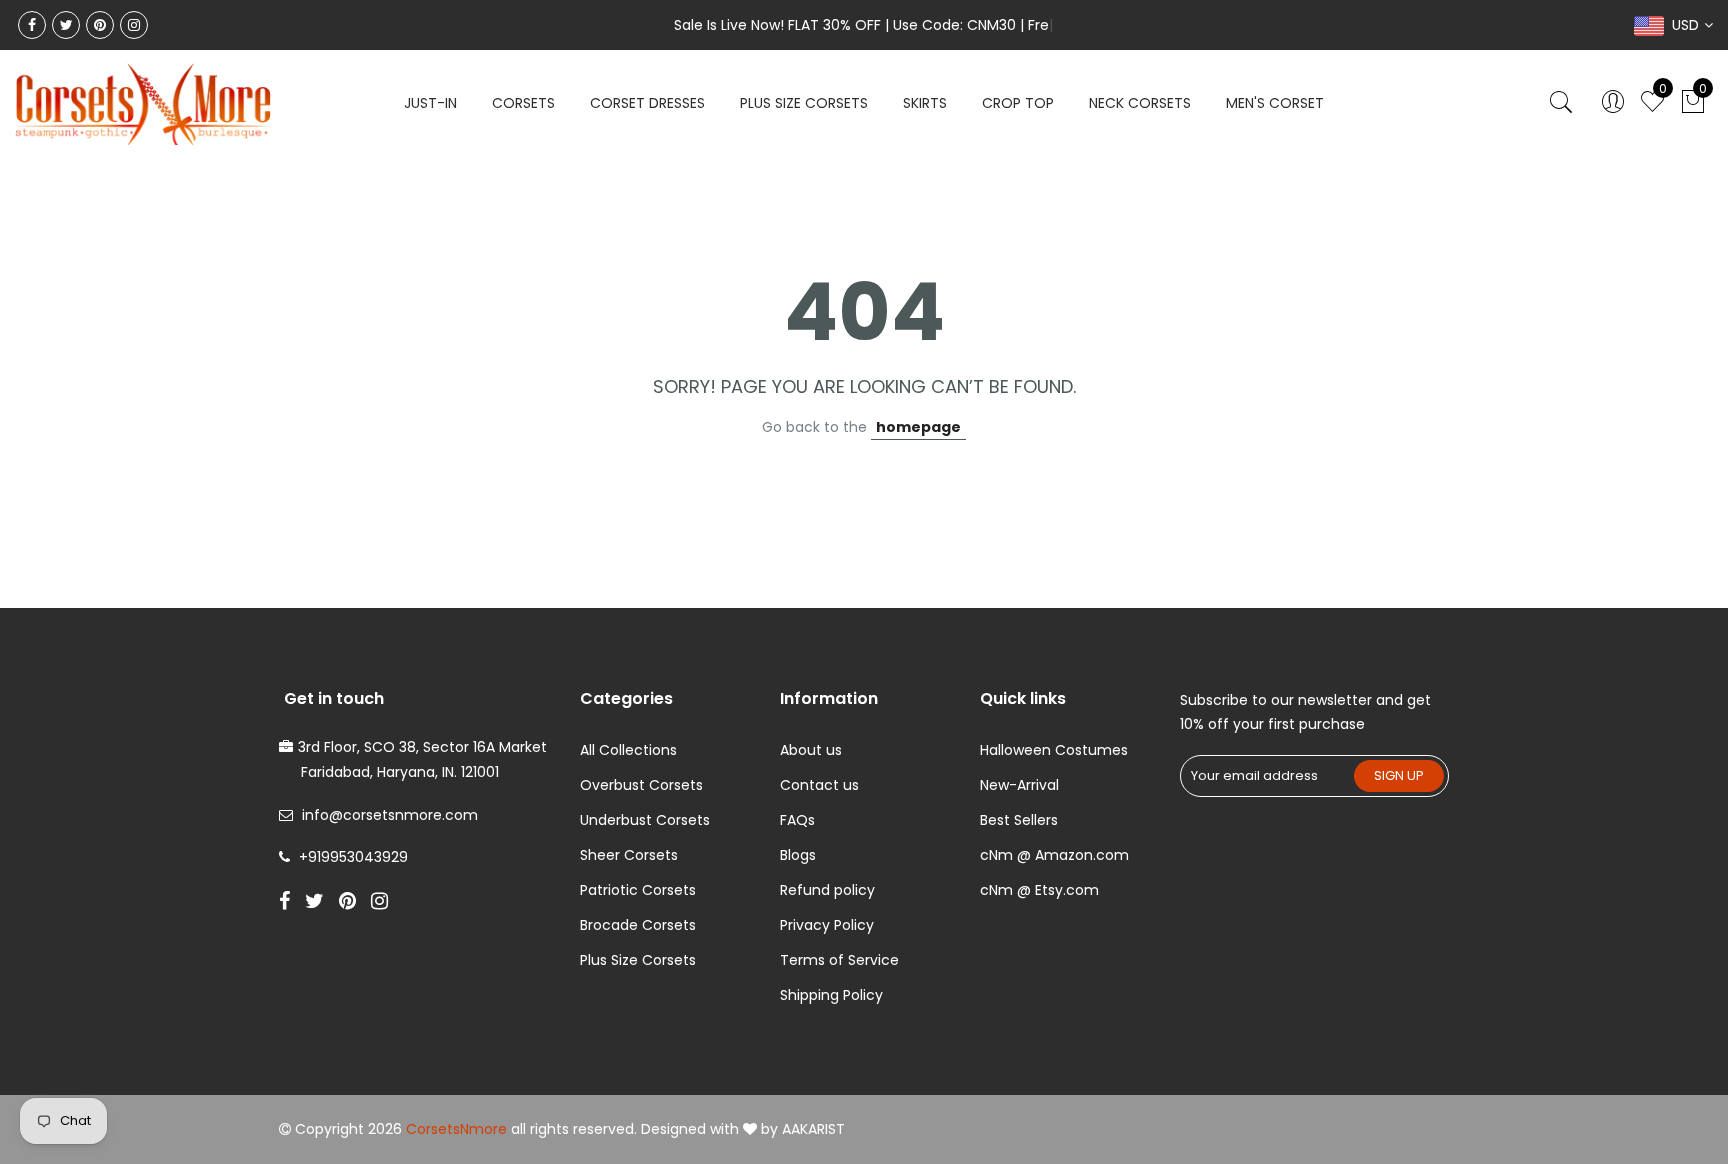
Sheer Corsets (629, 855)
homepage (918, 427)
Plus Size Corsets (638, 960)
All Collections (628, 750)
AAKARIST (813, 1129)
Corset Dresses (647, 103)
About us (811, 750)
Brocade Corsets (638, 925)
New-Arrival (1019, 785)
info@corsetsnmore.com (390, 815)
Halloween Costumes (1054, 750)
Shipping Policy (831, 995)
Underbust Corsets (645, 820)
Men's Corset (1275, 103)
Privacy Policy (827, 925)
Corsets (523, 103)
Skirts (925, 103)
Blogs (798, 855)
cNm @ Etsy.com (1039, 890)
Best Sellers (1019, 820)
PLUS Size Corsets (804, 103)
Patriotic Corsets (638, 890)
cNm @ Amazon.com (1054, 855)
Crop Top (1018, 103)
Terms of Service (839, 960)
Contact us (819, 785)
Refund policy (827, 890)
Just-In (430, 103)
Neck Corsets (1140, 103)
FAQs (797, 820)
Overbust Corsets (641, 785)
